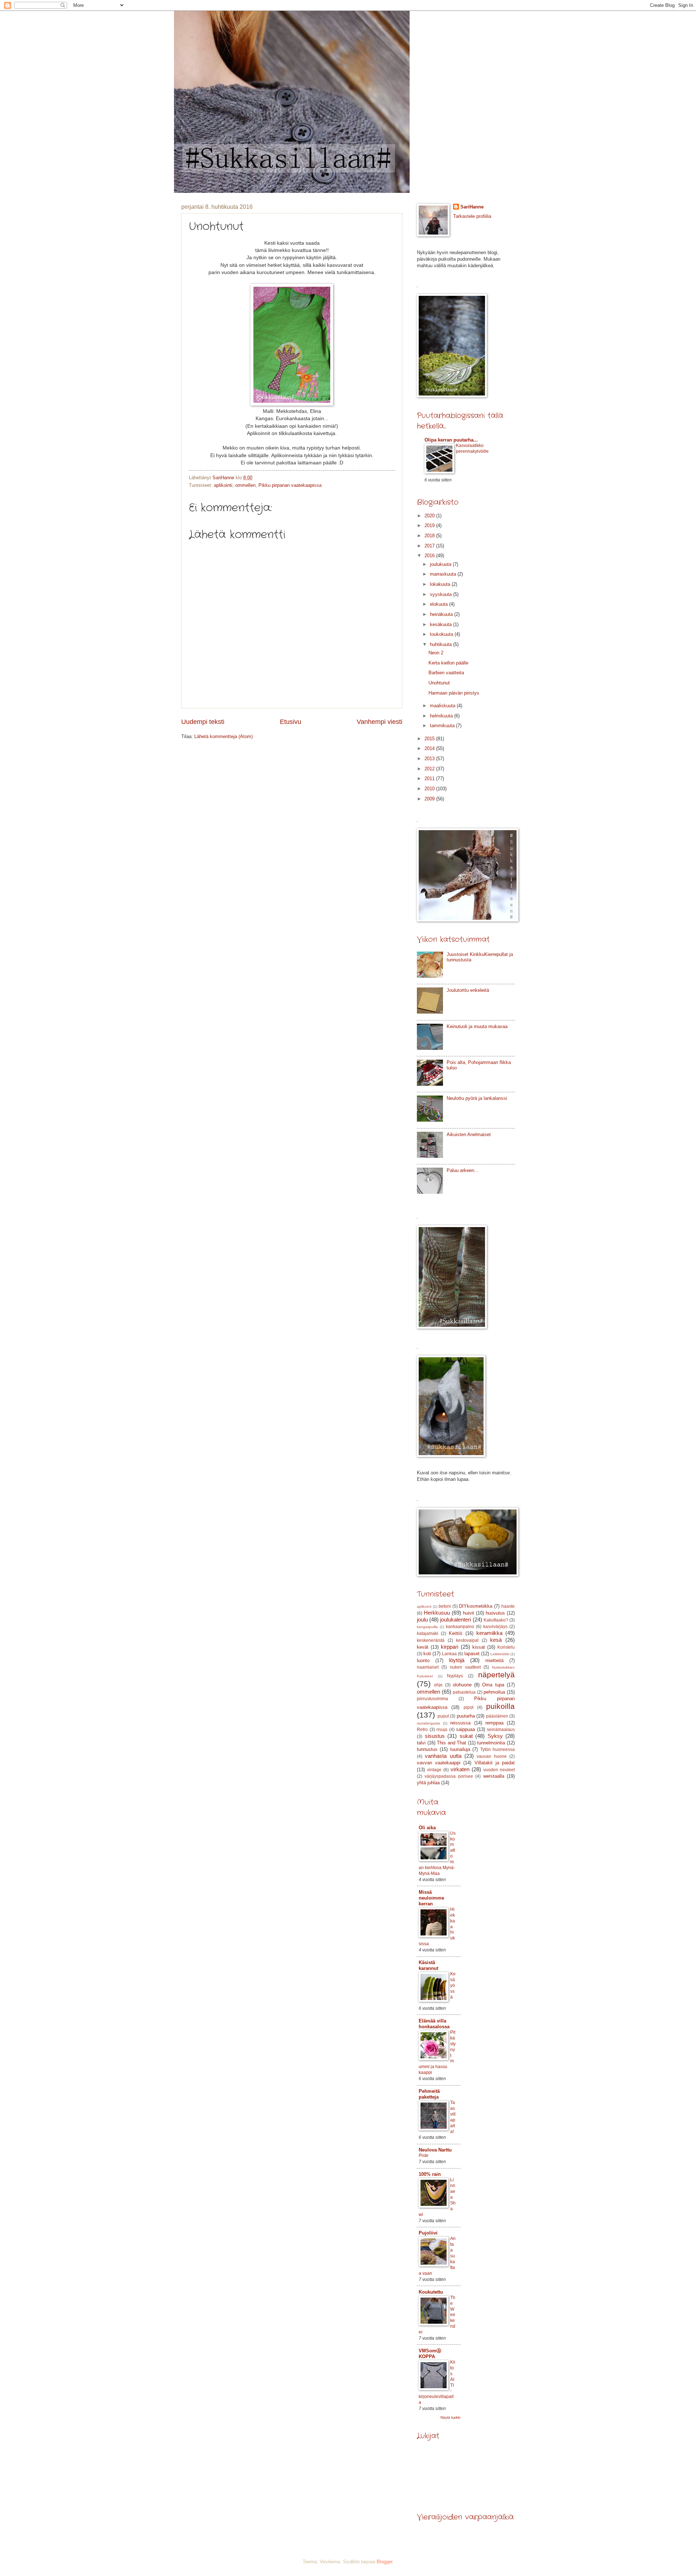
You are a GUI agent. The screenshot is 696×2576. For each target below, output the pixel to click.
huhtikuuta (442, 644)
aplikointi (223, 485)
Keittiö (455, 1633)
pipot (469, 1707)
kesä (496, 1640)
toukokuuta (442, 634)
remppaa (494, 1723)
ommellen (245, 485)
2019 (430, 525)
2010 (430, 789)
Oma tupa (493, 1685)
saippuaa (465, 1729)
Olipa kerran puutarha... (451, 440)
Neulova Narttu (435, 2150)
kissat (479, 1647)
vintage (434, 1770)
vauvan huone (492, 1756)
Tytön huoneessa (498, 1749)
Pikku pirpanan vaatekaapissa (290, 485)
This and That (451, 1743)
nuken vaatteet (465, 1667)
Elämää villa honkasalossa (434, 2024)
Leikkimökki (500, 1654)
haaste (508, 1606)
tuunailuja (460, 1749)
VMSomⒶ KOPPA (430, 2354)
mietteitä (494, 1660)
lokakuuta (441, 584)
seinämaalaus (501, 1730)
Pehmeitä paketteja (429, 2094)
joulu (422, 1620)
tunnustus (427, 1749)
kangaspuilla (427, 1627)
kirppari (449, 1647)
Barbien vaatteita (446, 673)
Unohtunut (439, 683)
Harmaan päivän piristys (454, 693)
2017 (430, 546)
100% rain (430, 2174)
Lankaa (449, 1654)
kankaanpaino (460, 1627)
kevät (423, 1647)
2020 (430, 516)
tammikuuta (443, 726)
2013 (430, 759)
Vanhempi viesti (380, 722)
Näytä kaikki (450, 2417)
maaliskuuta (443, 706)
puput (443, 1716)
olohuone (462, 1685)
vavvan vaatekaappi (439, 1763)
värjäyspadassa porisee (449, 1776)
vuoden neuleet (499, 1770)
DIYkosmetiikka (476, 1606)
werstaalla (494, 1776)
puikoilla (500, 1706)
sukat (466, 1736)
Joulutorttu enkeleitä (468, 990)
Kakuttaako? (496, 1620)
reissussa (460, 1723)
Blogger (384, 2562)
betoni (445, 1606)
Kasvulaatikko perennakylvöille (472, 448)
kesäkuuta (442, 624)
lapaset (472, 1654)
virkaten (460, 1769)
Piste (424, 2155)
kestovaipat (467, 1640)
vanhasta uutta (443, 1756)
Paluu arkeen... (463, 1170)
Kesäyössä (453, 1985)
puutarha (466, 1716)
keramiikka (489, 1633)
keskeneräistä (431, 1640)
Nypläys (455, 1676)
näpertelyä (496, 1675)
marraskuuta (444, 574)
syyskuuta (442, 594)
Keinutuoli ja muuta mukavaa (477, 1026)
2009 (430, 799)
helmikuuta (442, 716)
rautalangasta (428, 1723)
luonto (423, 1660)
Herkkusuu (437, 1613)
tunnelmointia (491, 1743)
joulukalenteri (455, 1620)
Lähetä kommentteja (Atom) (223, 736)
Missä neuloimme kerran (431, 1898)
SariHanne (472, 207)
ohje (438, 1685)
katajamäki (428, 1633)
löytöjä (457, 1660)
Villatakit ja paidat (495, 1763)
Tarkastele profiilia (472, 216)
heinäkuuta (442, 614)
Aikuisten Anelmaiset (469, 1134)
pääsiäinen (497, 1716)
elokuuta (440, 604)
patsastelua (464, 1692)
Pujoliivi (428, 2233)
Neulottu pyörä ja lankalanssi (477, 1098)
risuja (442, 1730)
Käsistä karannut (428, 1965)
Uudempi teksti (203, 722)
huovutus (495, 1613)
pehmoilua (494, 1692)
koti (427, 1654)
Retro (422, 1730)
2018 (430, 536)
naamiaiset (428, 1667)
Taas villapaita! (453, 2117)
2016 (430, 556)
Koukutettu (431, 2292)
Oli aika (427, 1828)
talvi (421, 1743)
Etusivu (291, 722)
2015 (430, 739)
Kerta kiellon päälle (448, 663)
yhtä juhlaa (428, 1783)
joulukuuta (441, 564)
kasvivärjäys (495, 1627)
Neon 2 (436, 653)
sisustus (435, 1736)
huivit (469, 1613)
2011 (430, 778)
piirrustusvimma (432, 1699)
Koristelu (506, 1647)
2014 (430, 748)
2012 (430, 769)
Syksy (495, 1736)
